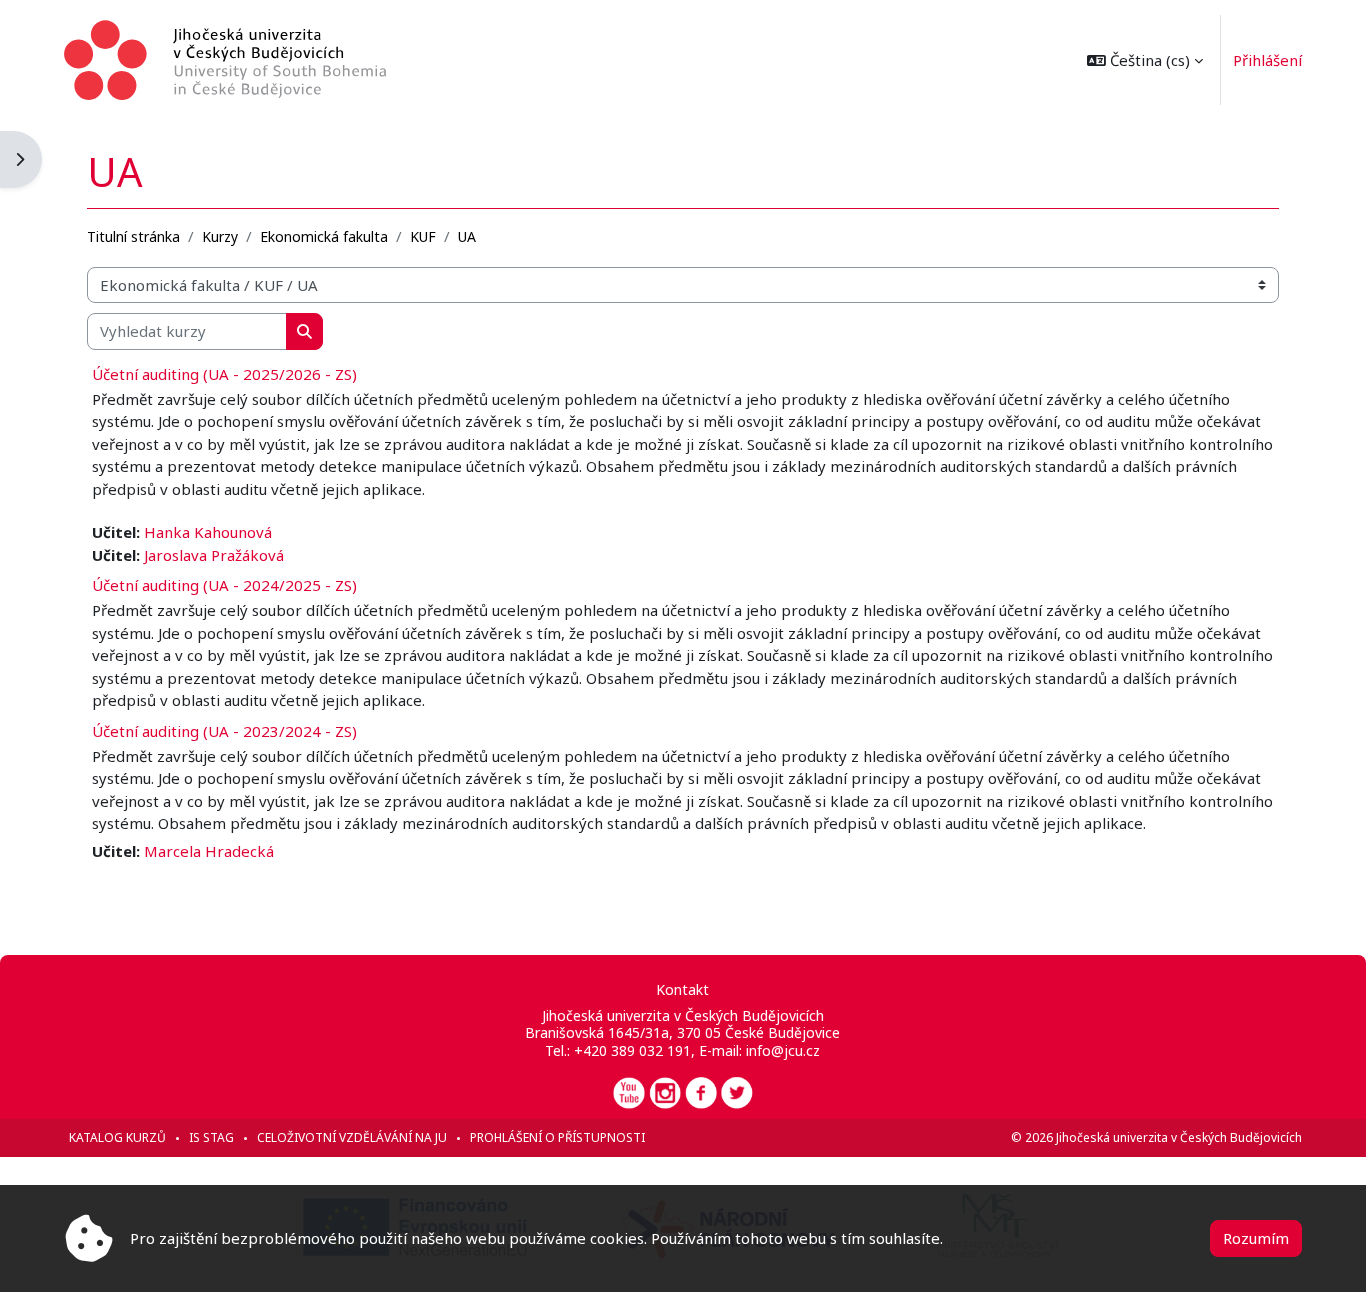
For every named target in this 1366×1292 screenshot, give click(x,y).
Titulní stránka (133, 236)
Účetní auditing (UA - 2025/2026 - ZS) (224, 374)
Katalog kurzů (117, 1137)
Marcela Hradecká (209, 851)
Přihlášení (1267, 60)
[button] (1145, 60)
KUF (423, 236)
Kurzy (220, 236)
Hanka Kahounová (208, 532)
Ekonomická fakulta (324, 236)
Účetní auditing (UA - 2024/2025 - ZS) (224, 585)
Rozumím (1256, 1238)
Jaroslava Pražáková (214, 555)
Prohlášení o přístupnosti (557, 1137)
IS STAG (211, 1137)
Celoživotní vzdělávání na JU (352, 1137)
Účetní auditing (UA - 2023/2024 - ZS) (224, 731)
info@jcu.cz (783, 1050)
